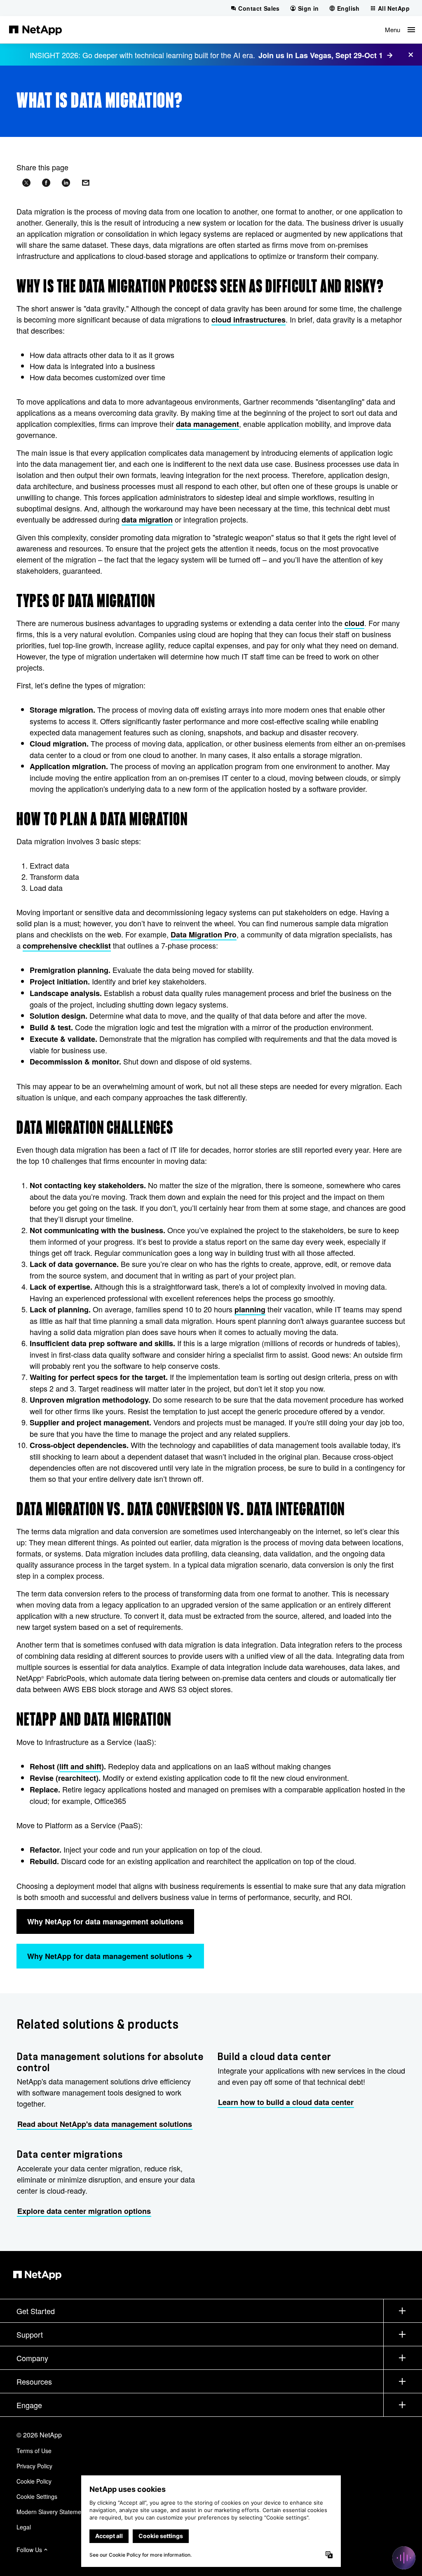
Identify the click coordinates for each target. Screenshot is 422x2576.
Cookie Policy (34, 2481)
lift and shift (80, 1766)
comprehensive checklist (67, 946)
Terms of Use (34, 2451)
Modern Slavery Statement (51, 2512)
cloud (354, 623)
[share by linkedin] (66, 183)
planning (250, 1309)
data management (207, 424)
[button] (400, 30)
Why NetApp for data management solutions (105, 1921)
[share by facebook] (46, 183)
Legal (24, 2527)
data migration (147, 520)
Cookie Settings (37, 2496)
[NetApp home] (35, 30)
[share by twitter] (26, 183)
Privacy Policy (34, 2466)
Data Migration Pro (204, 935)
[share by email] (86, 183)
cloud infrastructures (249, 320)
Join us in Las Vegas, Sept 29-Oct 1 (321, 55)
